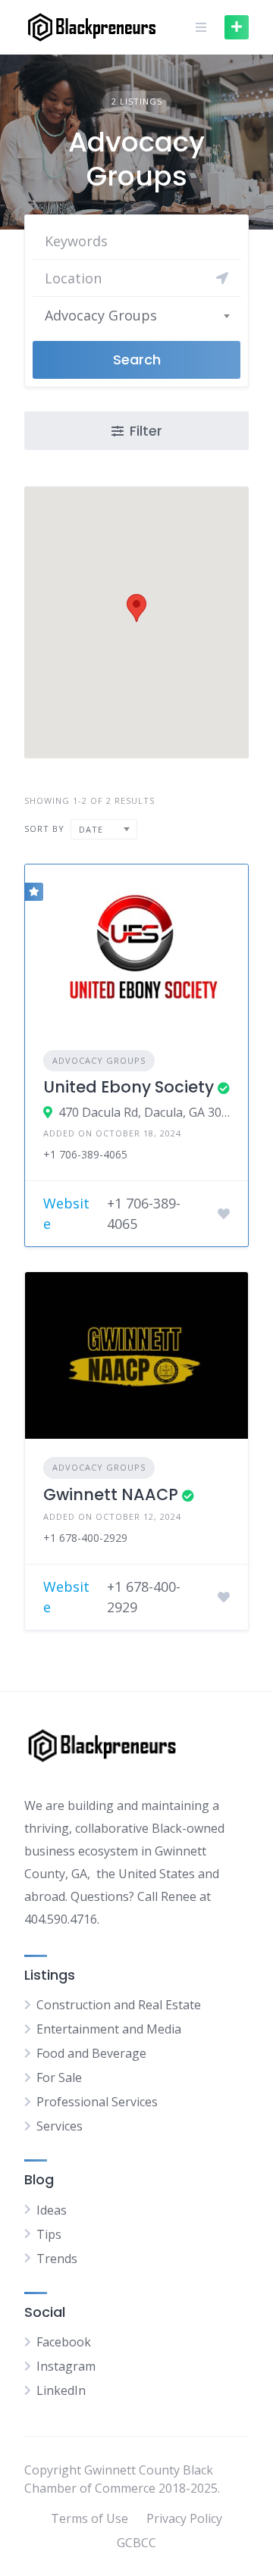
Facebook (64, 2342)
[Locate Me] (222, 278)
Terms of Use (89, 2518)
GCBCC (136, 2543)
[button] (136, 608)
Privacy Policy (184, 2518)
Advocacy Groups (99, 1060)
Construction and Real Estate (119, 2005)
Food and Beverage (91, 2053)
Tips (49, 2234)
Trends (57, 2259)
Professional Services (97, 2102)
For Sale (59, 2077)
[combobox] (136, 315)
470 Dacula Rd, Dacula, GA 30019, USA (144, 1112)
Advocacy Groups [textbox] (101, 315)
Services (60, 2126)
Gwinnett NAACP (111, 1494)
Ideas (52, 2210)
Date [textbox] (91, 829)
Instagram (66, 2366)
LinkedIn (61, 2390)
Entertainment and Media (109, 2029)
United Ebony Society (129, 1087)
